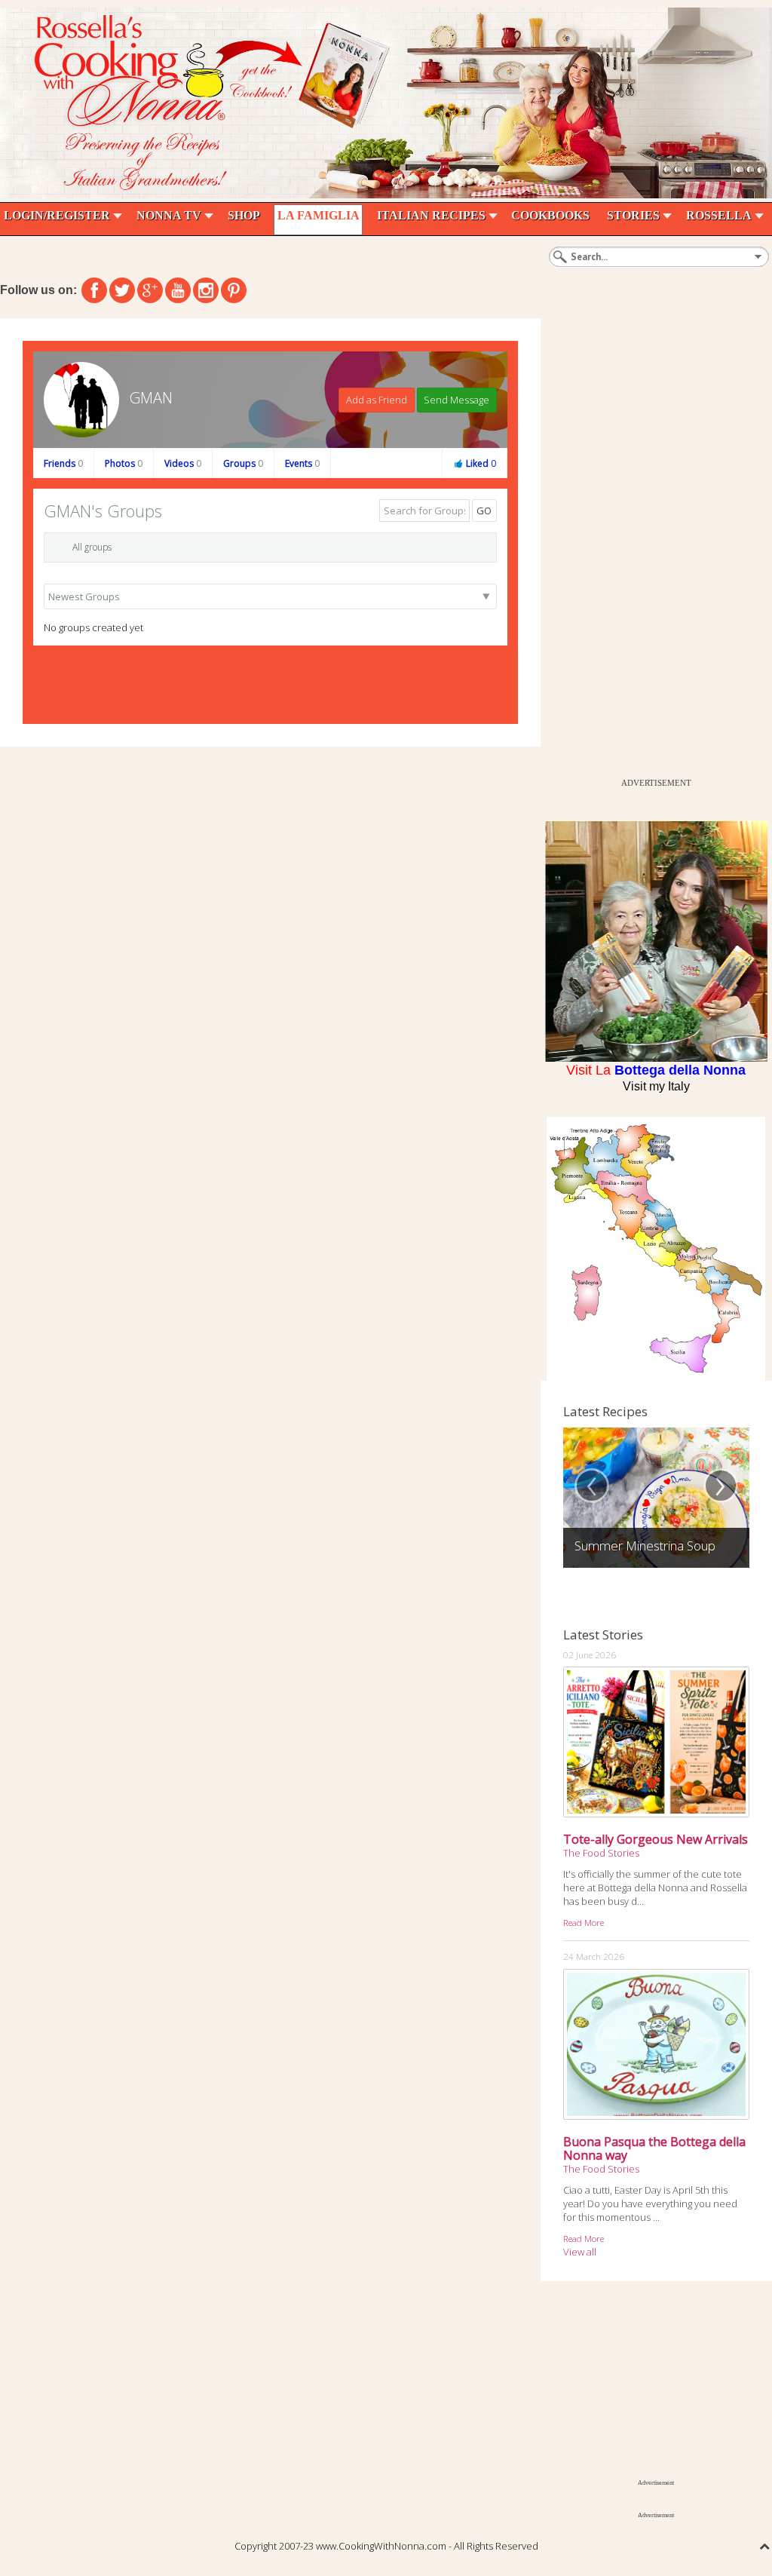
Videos (183, 463)
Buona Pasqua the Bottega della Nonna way (654, 2148)
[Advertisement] (654, 544)
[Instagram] (206, 290)
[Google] (150, 290)
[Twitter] (122, 290)
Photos (124, 463)
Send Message (456, 400)
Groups (243, 463)
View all (580, 2252)
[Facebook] (94, 290)
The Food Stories (601, 1853)
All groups (92, 547)
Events (302, 463)
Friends (63, 463)
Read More (584, 1922)
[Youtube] (178, 290)
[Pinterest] (234, 290)
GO (484, 511)
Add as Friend (377, 400)
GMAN (151, 398)
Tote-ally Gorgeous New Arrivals (656, 1839)
